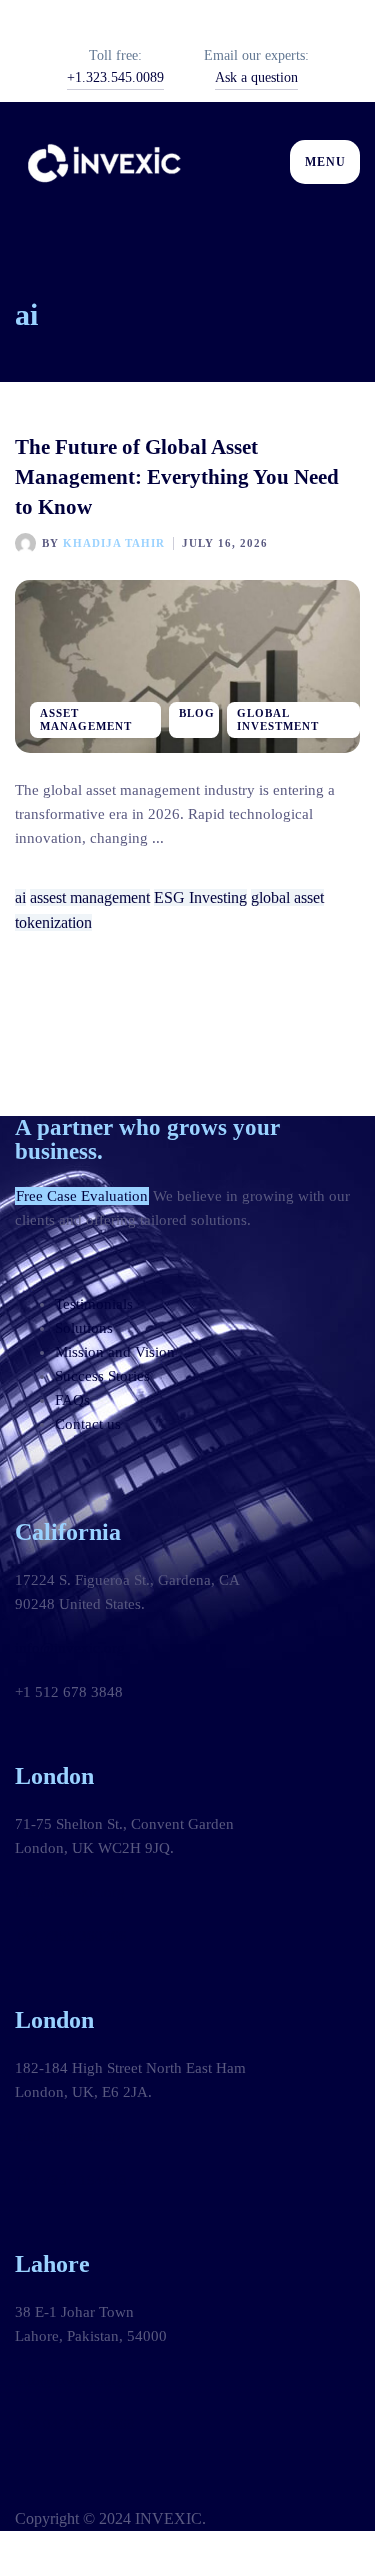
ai (20, 897)
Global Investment (278, 719)
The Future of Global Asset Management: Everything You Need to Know (177, 477)
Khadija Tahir (114, 543)
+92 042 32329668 (75, 2424)
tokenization (53, 922)
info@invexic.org (70, 1648)
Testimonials (94, 1304)
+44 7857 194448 (71, 2180)
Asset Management (86, 719)
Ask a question (256, 77)
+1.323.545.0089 (115, 77)
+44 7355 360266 (71, 1936)
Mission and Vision (115, 1352)
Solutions (84, 1328)
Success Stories (102, 1376)
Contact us (88, 1424)
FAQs (72, 1400)
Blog (197, 713)
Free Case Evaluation (82, 1196)
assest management (90, 897)
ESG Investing (200, 897)
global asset (287, 897)
